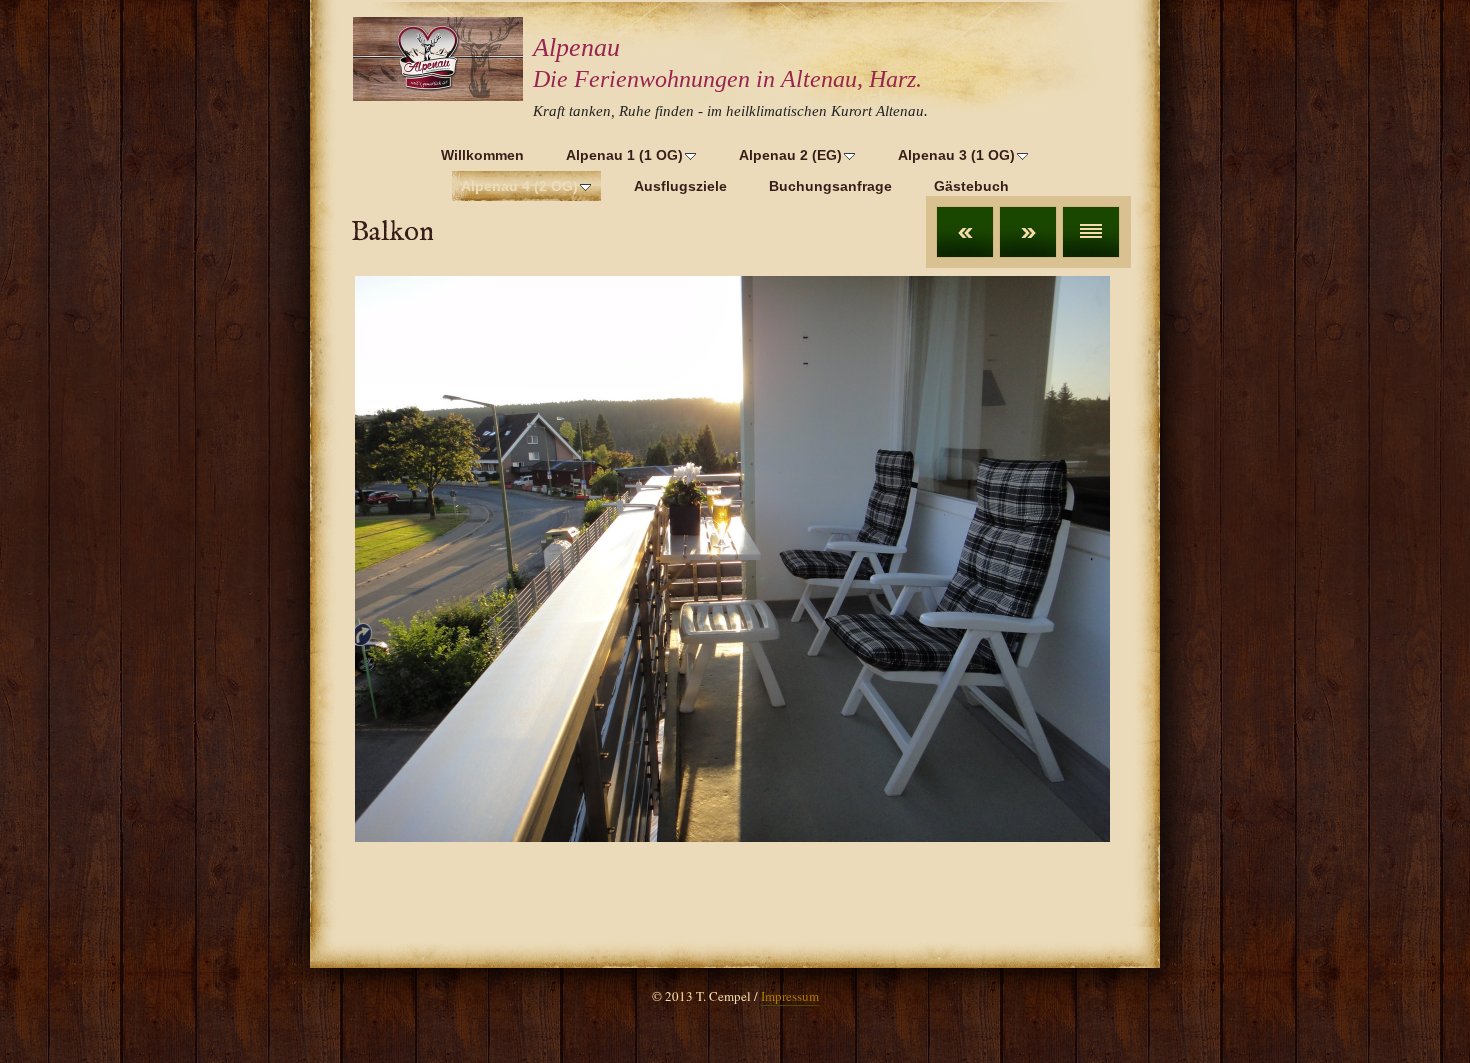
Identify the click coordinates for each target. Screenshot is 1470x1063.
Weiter (1028, 232)
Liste (1091, 232)
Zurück (965, 232)
